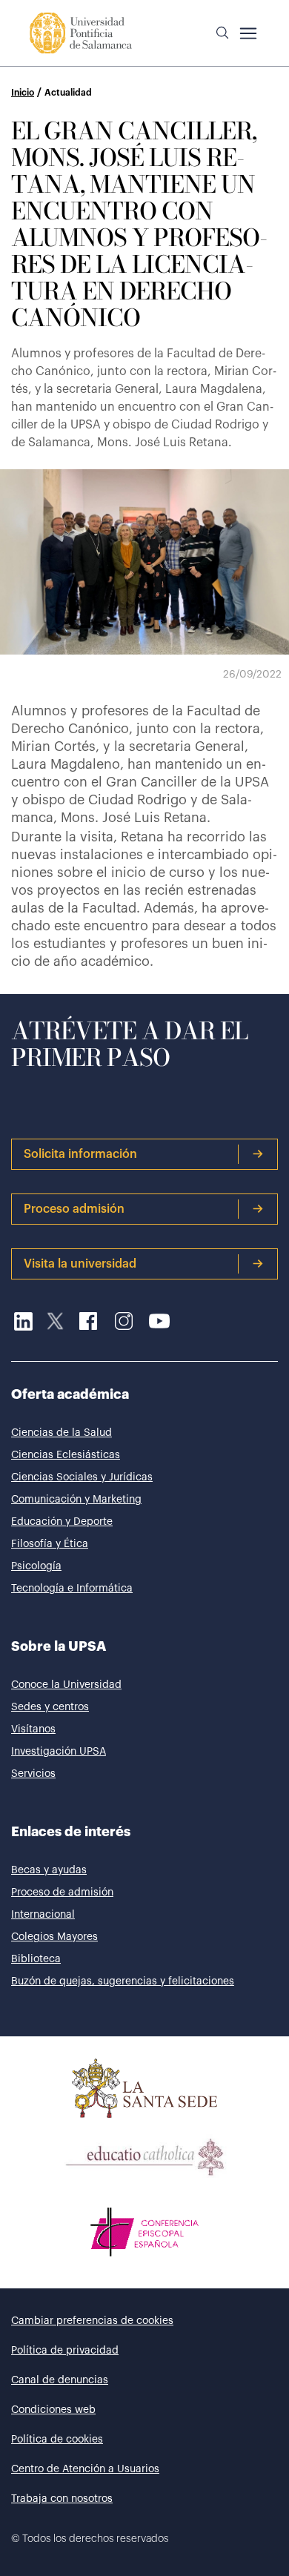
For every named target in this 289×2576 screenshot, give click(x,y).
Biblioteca (36, 1959)
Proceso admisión (74, 1209)
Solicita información (80, 1154)
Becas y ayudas (49, 1870)
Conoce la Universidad (66, 1685)
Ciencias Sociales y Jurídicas (82, 1477)
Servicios (33, 1774)
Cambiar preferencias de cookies (92, 2321)
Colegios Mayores (54, 1937)
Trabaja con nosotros (62, 2499)
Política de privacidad (65, 2351)
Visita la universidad (80, 1264)
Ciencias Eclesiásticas (66, 1455)
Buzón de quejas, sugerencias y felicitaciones (123, 1981)
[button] (222, 33)
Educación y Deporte (62, 1522)
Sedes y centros (50, 1707)
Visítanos (33, 1729)
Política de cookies (57, 2440)
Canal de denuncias (60, 2380)
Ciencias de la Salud (62, 1433)
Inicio (23, 93)
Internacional (43, 1915)
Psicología (36, 1566)
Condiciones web (53, 2410)
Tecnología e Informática (72, 1589)
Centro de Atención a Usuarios (85, 2469)
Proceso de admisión (62, 1893)
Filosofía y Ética (50, 1544)
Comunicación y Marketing (76, 1500)
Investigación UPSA (59, 1752)
